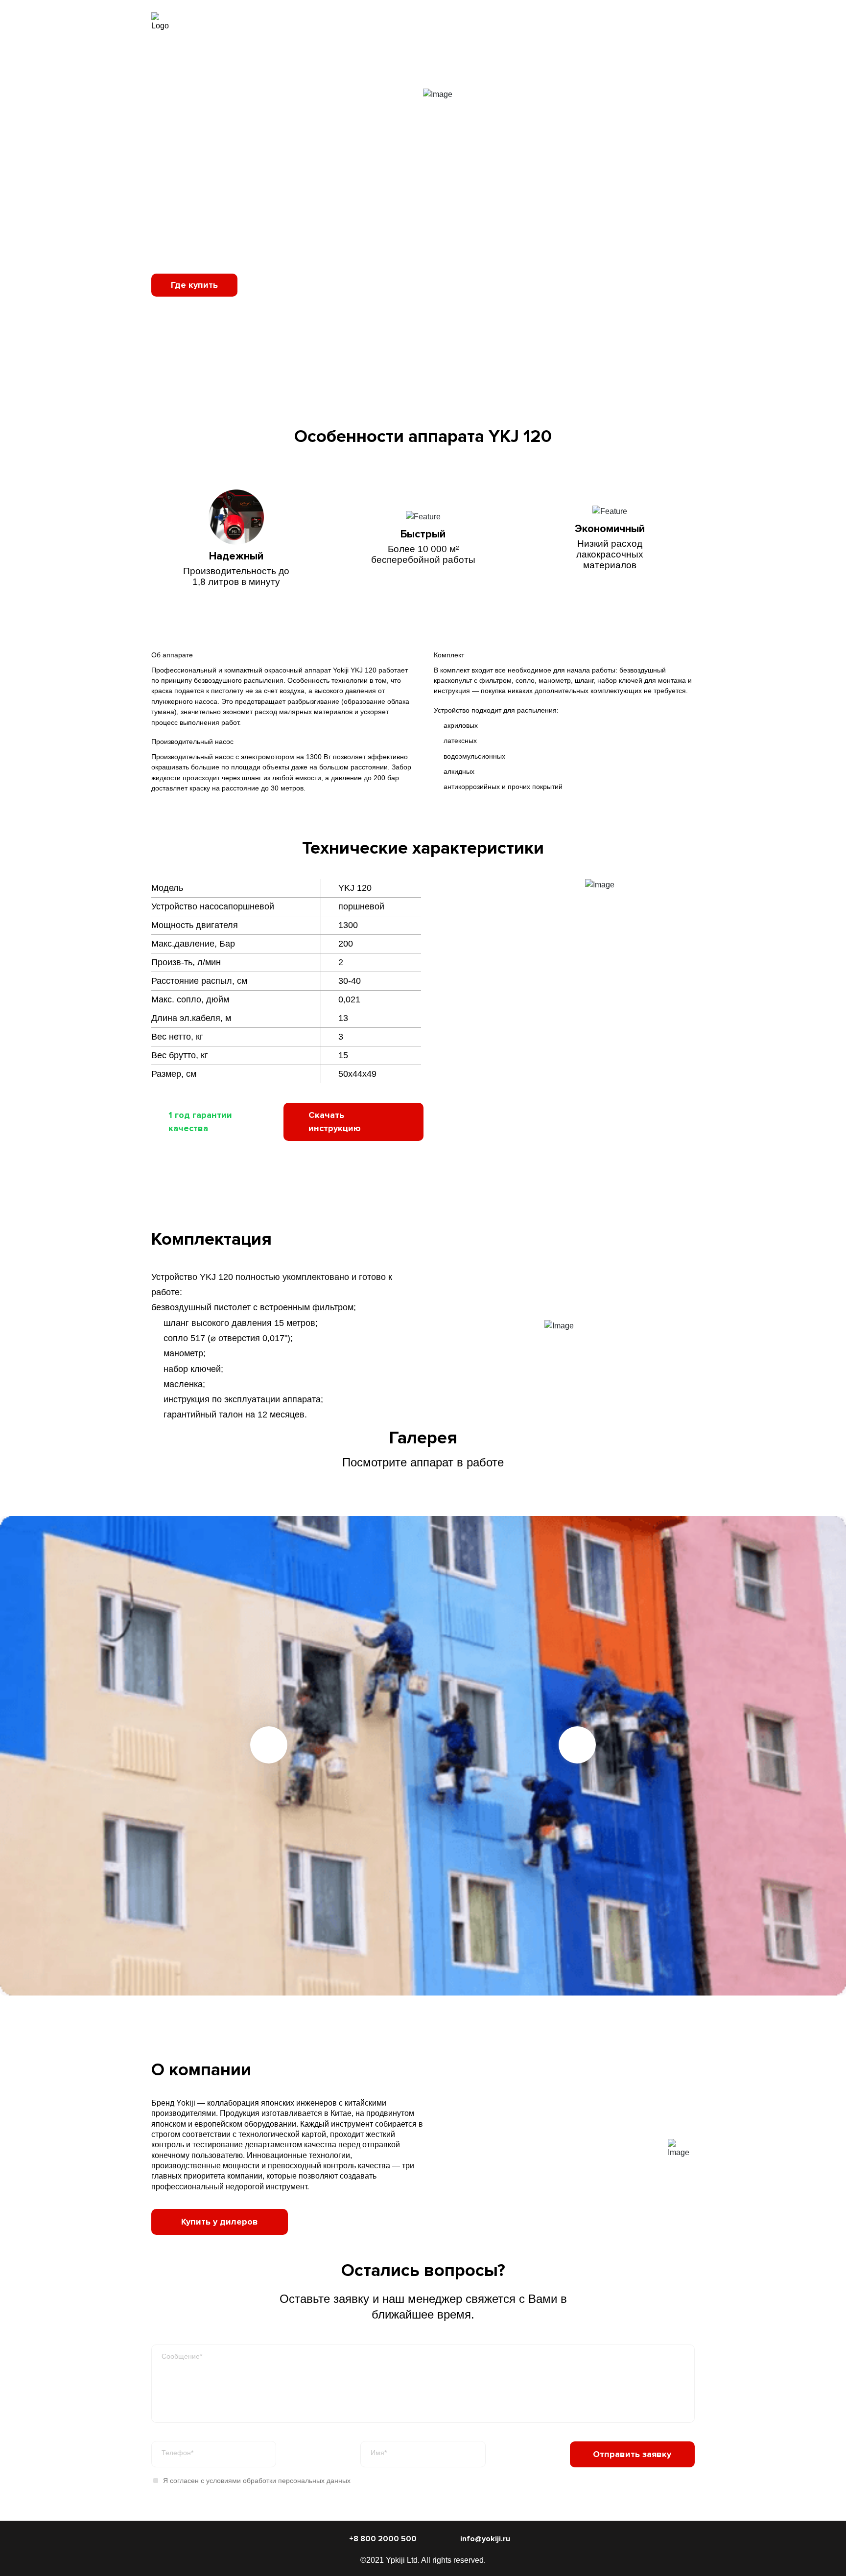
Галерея (517, 22)
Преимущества (382, 22)
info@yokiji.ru (485, 2539)
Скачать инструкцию (335, 1122)
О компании (570, 22)
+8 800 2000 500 (655, 22)
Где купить (194, 285)
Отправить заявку (632, 2454)
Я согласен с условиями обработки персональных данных (257, 2481)
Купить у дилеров (220, 2222)
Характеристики (456, 22)
